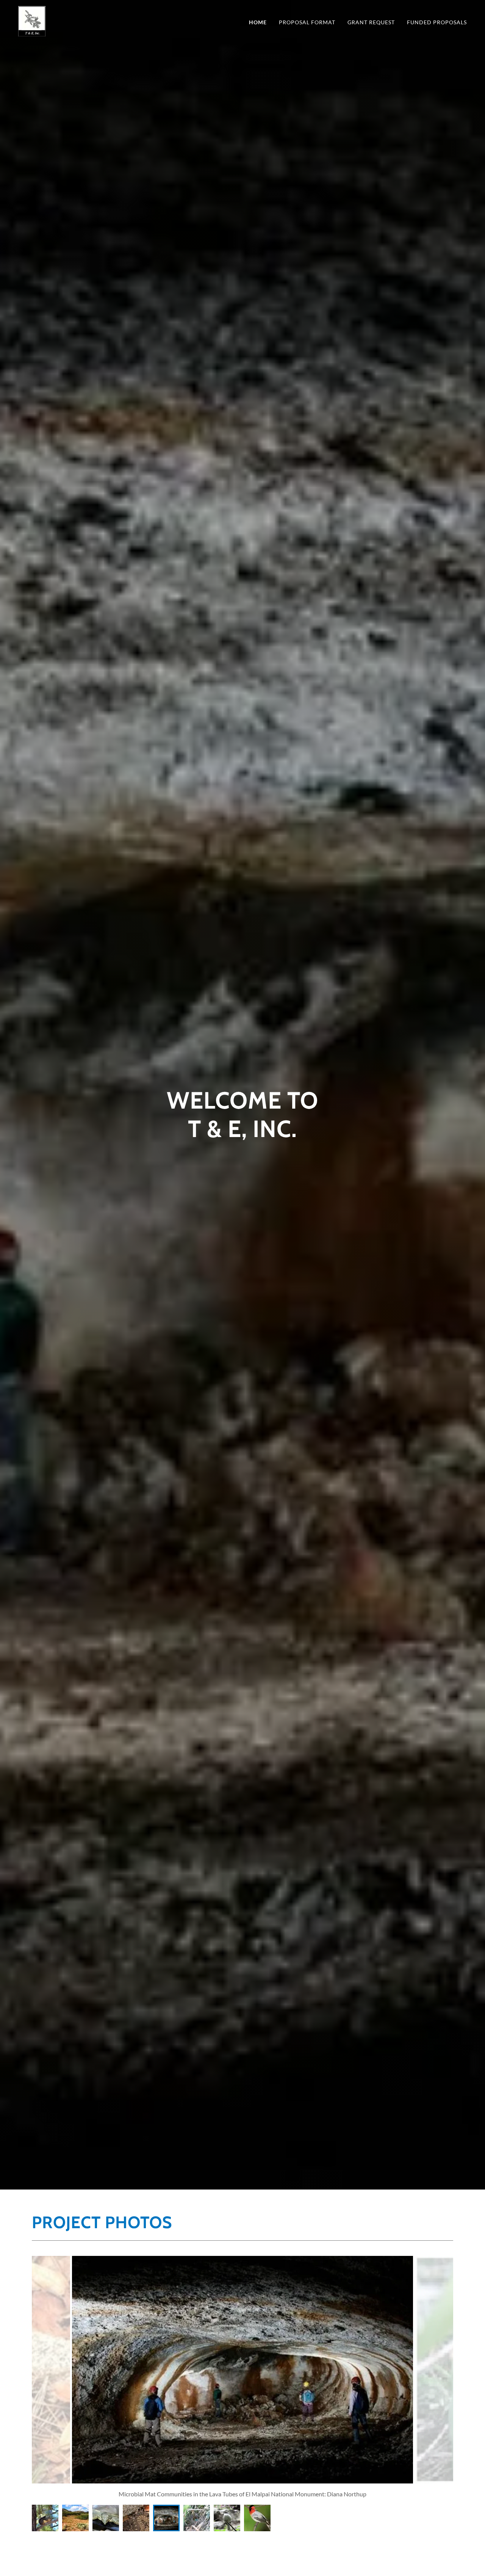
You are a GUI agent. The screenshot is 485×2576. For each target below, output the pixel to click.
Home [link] (258, 22)
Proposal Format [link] (307, 22)
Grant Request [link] (371, 22)
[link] (32, 20)
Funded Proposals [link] (437, 22)
